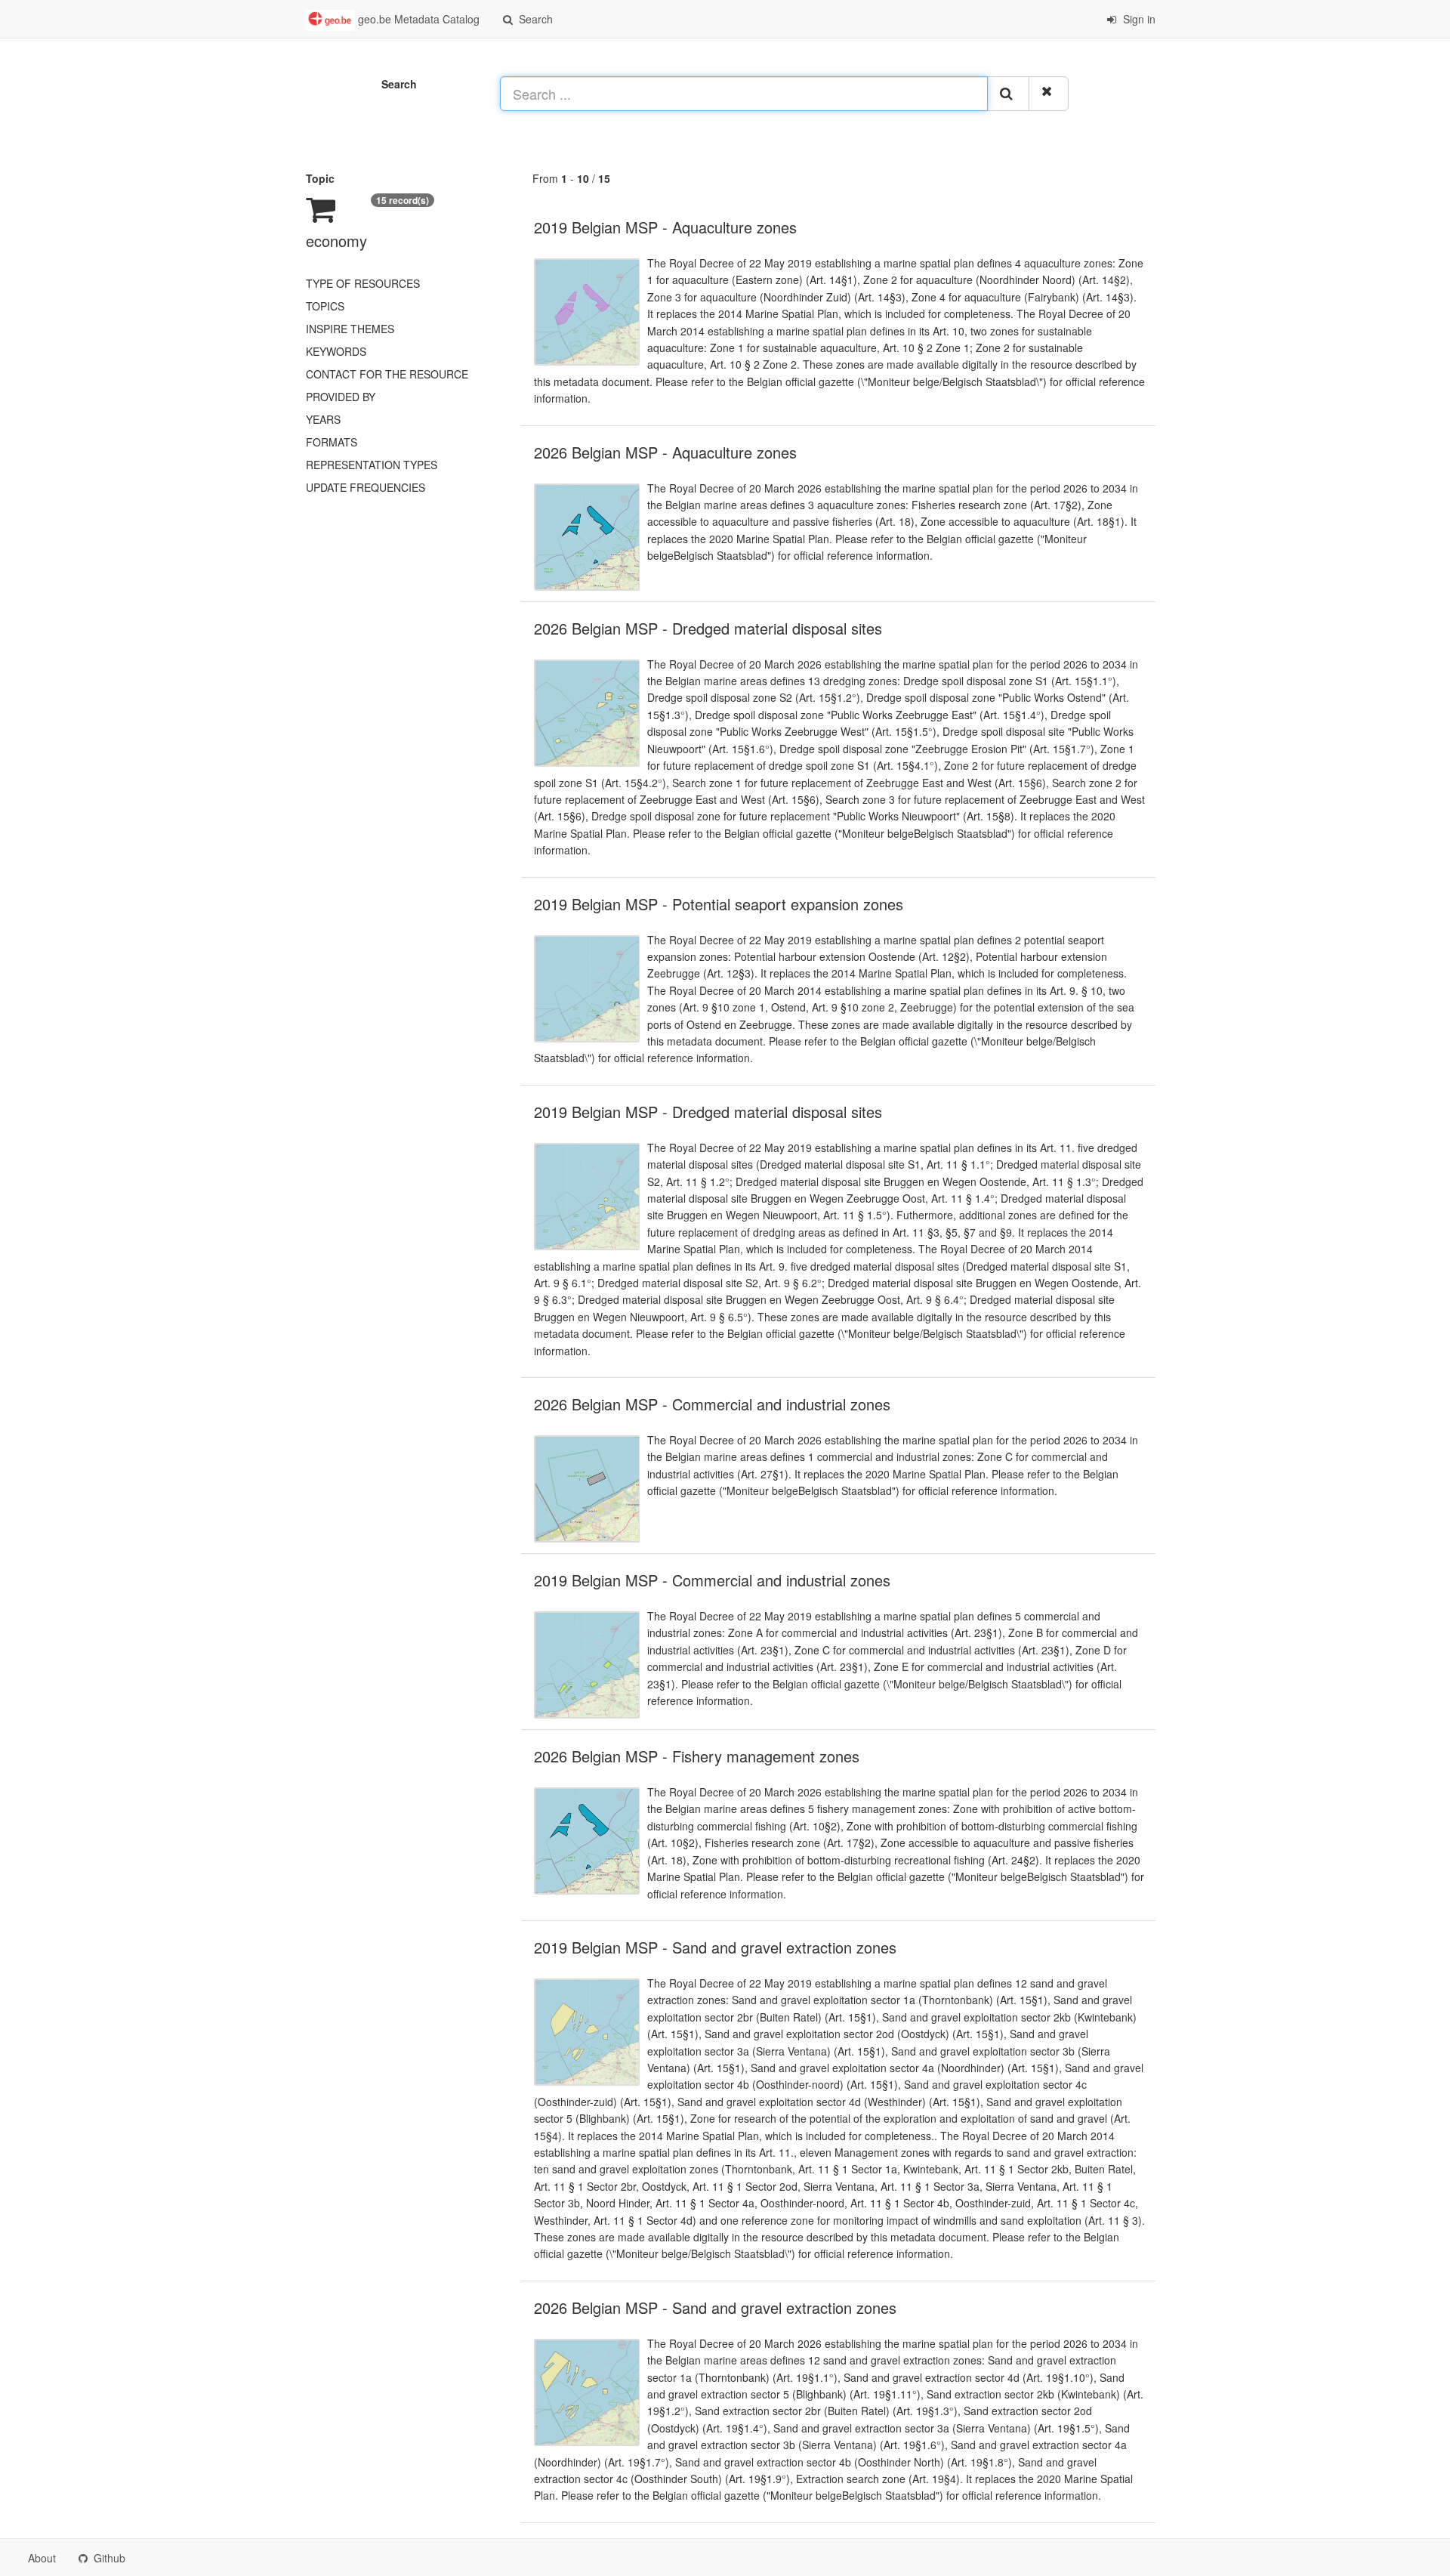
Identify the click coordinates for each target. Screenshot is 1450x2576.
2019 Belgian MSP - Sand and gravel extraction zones (715, 1947)
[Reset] (1049, 94)
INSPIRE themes (350, 329)
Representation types (372, 465)
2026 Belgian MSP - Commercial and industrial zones (712, 1404)
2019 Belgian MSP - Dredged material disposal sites (708, 1112)
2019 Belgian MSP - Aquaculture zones (665, 227)
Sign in (1138, 19)
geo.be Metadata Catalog (417, 19)
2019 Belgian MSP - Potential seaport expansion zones (719, 904)
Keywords (336, 351)
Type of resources (363, 283)
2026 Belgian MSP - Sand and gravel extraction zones (715, 2307)
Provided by (341, 397)
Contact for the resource (387, 374)
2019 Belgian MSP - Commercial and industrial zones (712, 1580)
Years (323, 419)
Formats (332, 442)
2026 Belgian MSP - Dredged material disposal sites (708, 628)
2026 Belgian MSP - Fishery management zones (697, 1756)
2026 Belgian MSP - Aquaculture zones (665, 452)
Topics (325, 306)
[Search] (1008, 94)
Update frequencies (366, 487)
